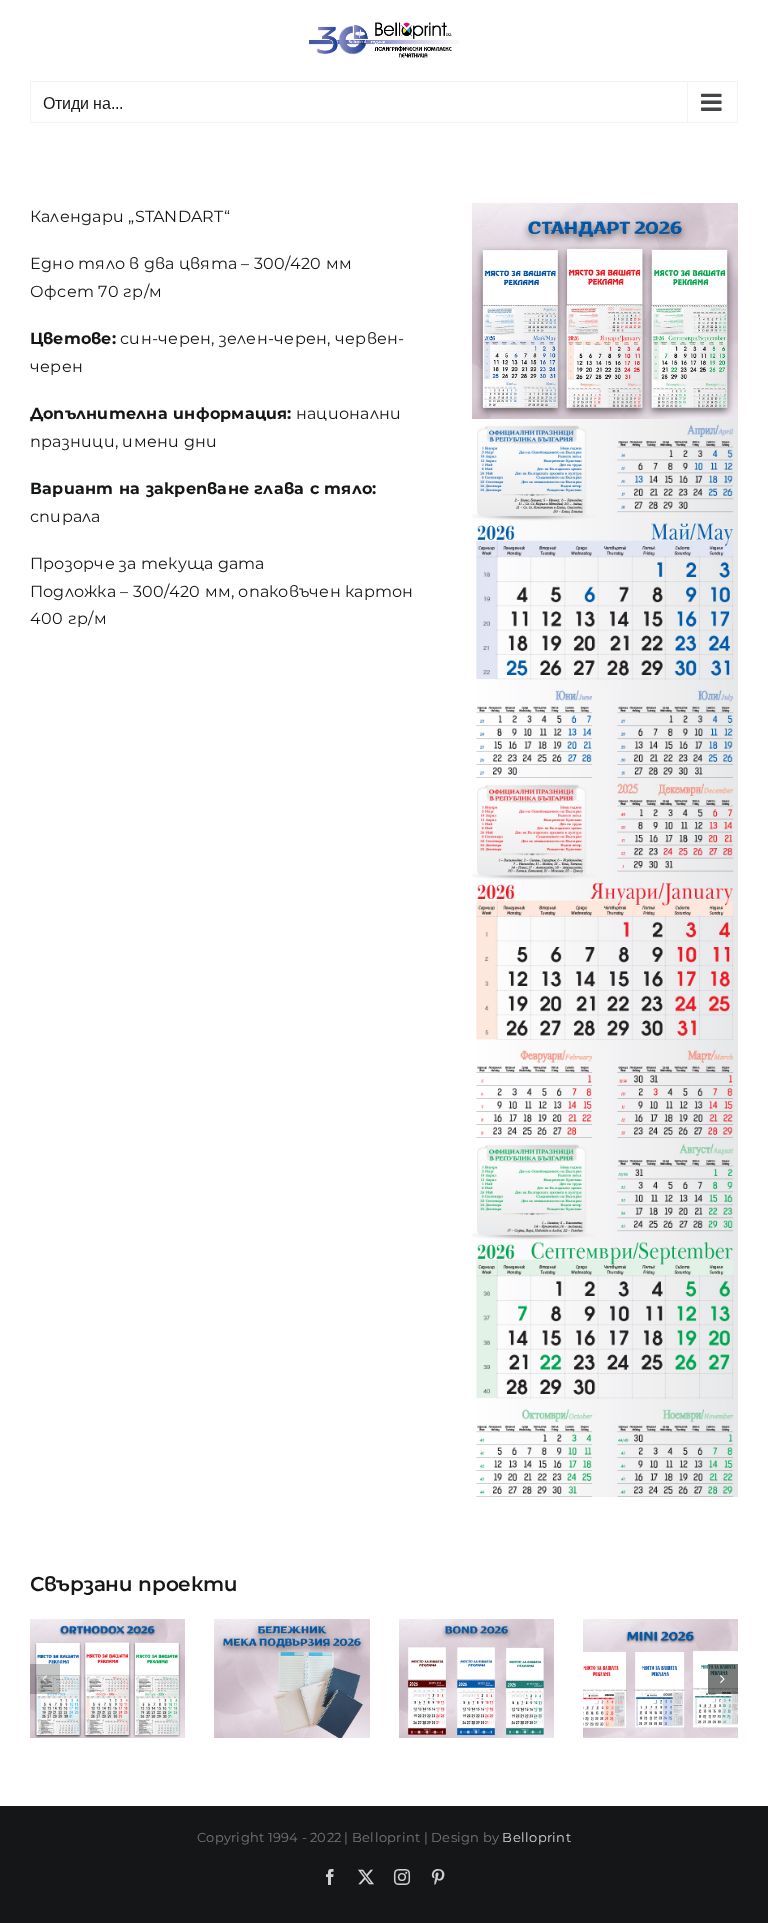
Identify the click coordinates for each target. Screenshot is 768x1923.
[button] (45, 1679)
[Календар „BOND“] (476, 1628)
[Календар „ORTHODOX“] (107, 1628)
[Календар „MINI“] (660, 1628)
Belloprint (536, 1837)
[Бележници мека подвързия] (291, 1628)
